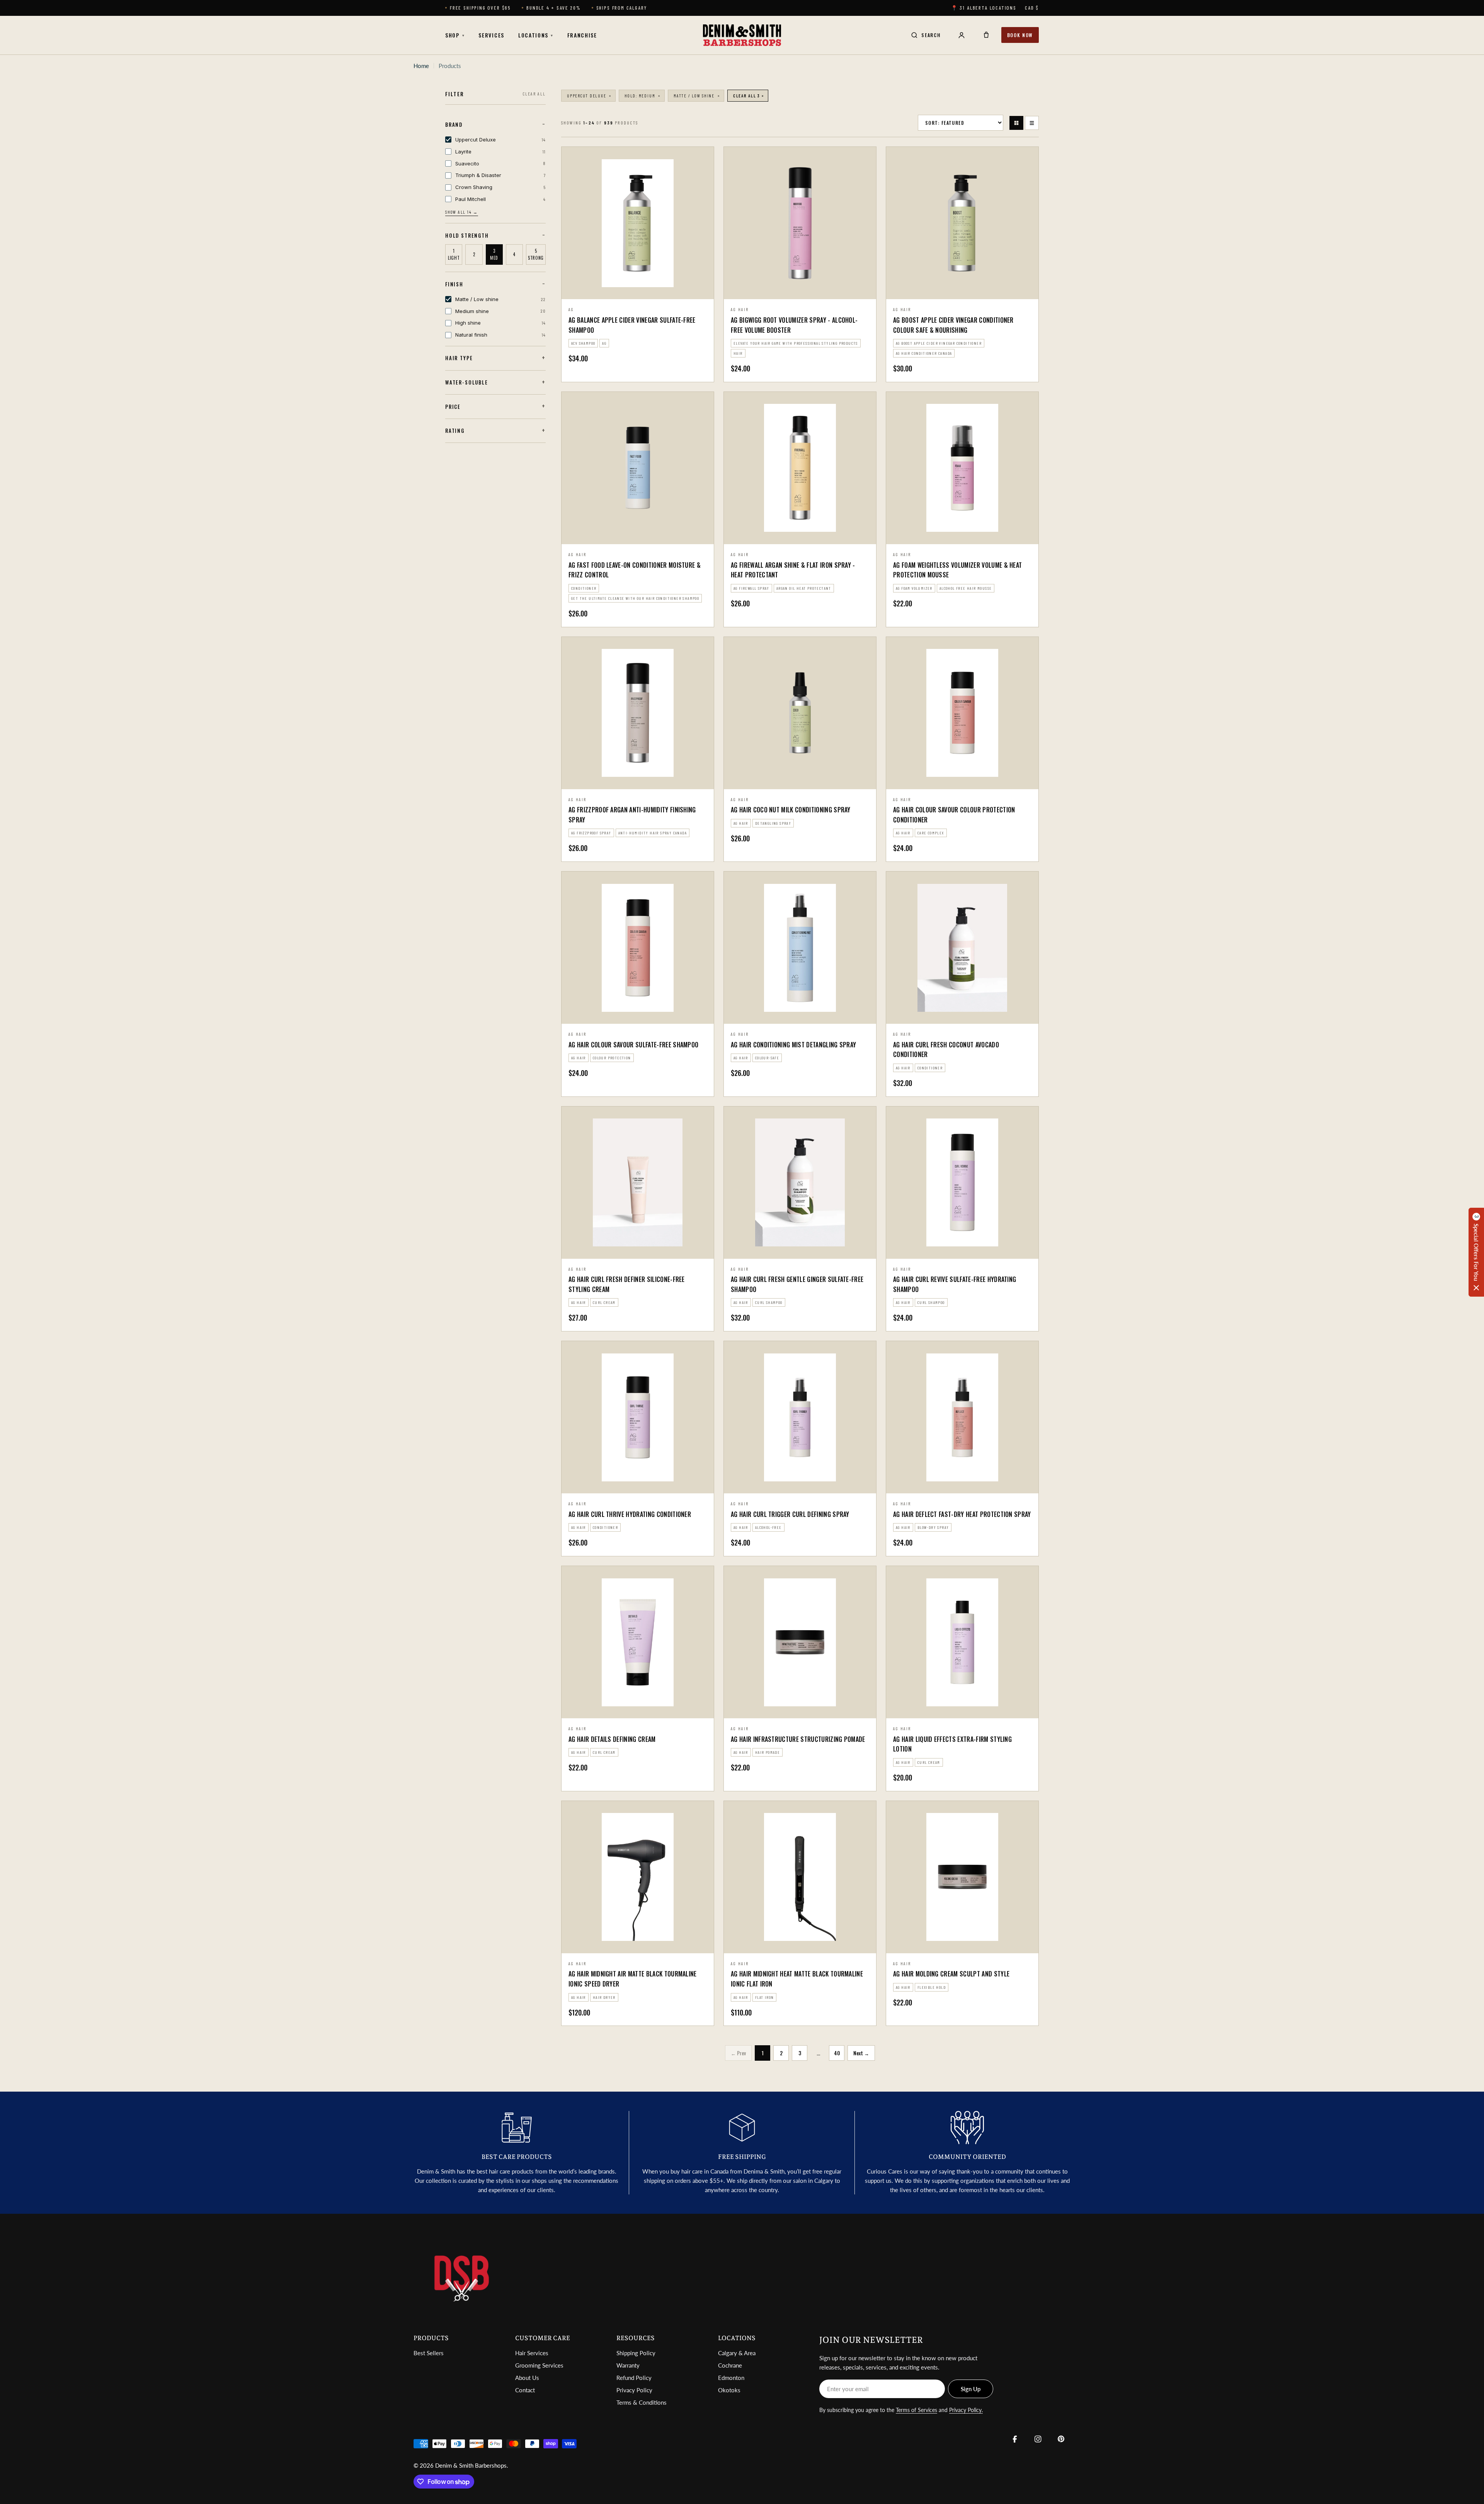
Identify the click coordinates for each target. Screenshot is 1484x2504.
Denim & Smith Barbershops (471, 2465)
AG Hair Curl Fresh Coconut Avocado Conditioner (946, 1050)
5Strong (536, 254)
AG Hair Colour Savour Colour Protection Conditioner (954, 815)
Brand (454, 124)
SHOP (455, 35)
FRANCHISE (582, 35)
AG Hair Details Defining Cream (612, 1739)
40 (837, 2053)
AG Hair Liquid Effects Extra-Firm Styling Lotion (952, 1744)
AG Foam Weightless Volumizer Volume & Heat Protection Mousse (957, 570)
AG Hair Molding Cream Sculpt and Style (951, 1974)
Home (421, 66)
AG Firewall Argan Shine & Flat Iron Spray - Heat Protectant (793, 570)
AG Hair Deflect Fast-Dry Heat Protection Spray (962, 1514)
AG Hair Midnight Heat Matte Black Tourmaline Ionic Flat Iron (797, 1979)
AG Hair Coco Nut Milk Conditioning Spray (791, 810)
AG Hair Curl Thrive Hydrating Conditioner (630, 1514)
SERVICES (491, 35)
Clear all (534, 94)
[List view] (1032, 123)
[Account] (962, 35)
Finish (454, 284)
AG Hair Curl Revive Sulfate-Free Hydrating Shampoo (955, 1284)
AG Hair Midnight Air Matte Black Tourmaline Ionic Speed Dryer (633, 1979)
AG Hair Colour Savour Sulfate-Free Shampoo (633, 1045)
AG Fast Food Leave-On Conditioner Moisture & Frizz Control (635, 570)
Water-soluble (467, 382)
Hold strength (467, 235)
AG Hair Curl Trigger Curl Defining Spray (790, 1514)
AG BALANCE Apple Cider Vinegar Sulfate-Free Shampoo (632, 325)
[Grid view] (1016, 123)
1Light (454, 254)
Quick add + (800, 290)
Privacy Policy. (966, 2410)
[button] (1476, 1252)
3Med (494, 254)
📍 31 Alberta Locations (984, 8)
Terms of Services (916, 2410)
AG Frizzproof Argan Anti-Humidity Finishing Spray (632, 815)
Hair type (459, 358)
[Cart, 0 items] (986, 35)
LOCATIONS (536, 35)
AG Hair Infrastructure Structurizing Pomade (798, 1739)
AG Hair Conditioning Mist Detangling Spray (793, 1045)
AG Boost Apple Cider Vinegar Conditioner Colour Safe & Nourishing (953, 325)
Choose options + (638, 289)
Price (453, 406)
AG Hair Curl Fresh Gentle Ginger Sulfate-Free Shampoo (797, 1284)
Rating (455, 431)
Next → (861, 2053)
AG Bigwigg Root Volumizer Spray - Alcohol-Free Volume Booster (794, 325)
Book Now (1020, 35)
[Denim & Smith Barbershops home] (742, 35)
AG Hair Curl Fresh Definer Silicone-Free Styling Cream (627, 1284)
